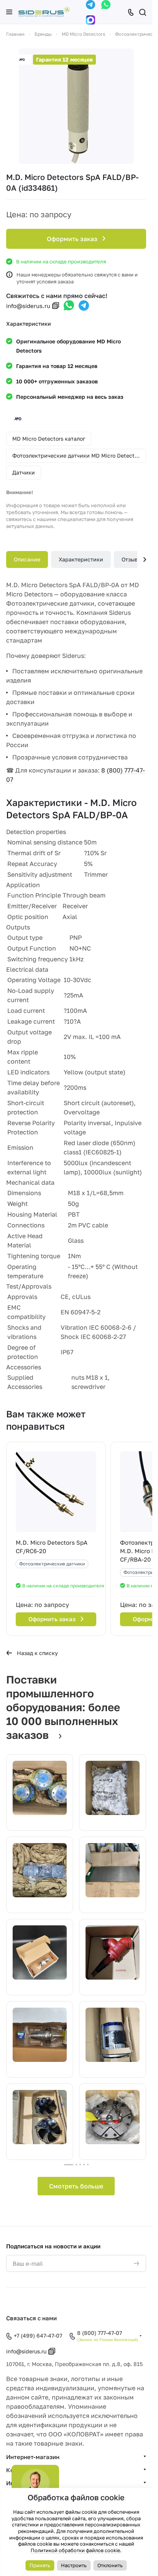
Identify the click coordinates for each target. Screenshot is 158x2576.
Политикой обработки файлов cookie (75, 2550)
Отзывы (132, 559)
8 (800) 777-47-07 (100, 2333)
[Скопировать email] (56, 306)
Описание (27, 559)
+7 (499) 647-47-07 (38, 2335)
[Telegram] (91, 5)
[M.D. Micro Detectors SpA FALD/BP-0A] (76, 106)
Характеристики (81, 559)
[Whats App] (106, 5)
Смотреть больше (76, 2186)
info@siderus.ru (28, 306)
